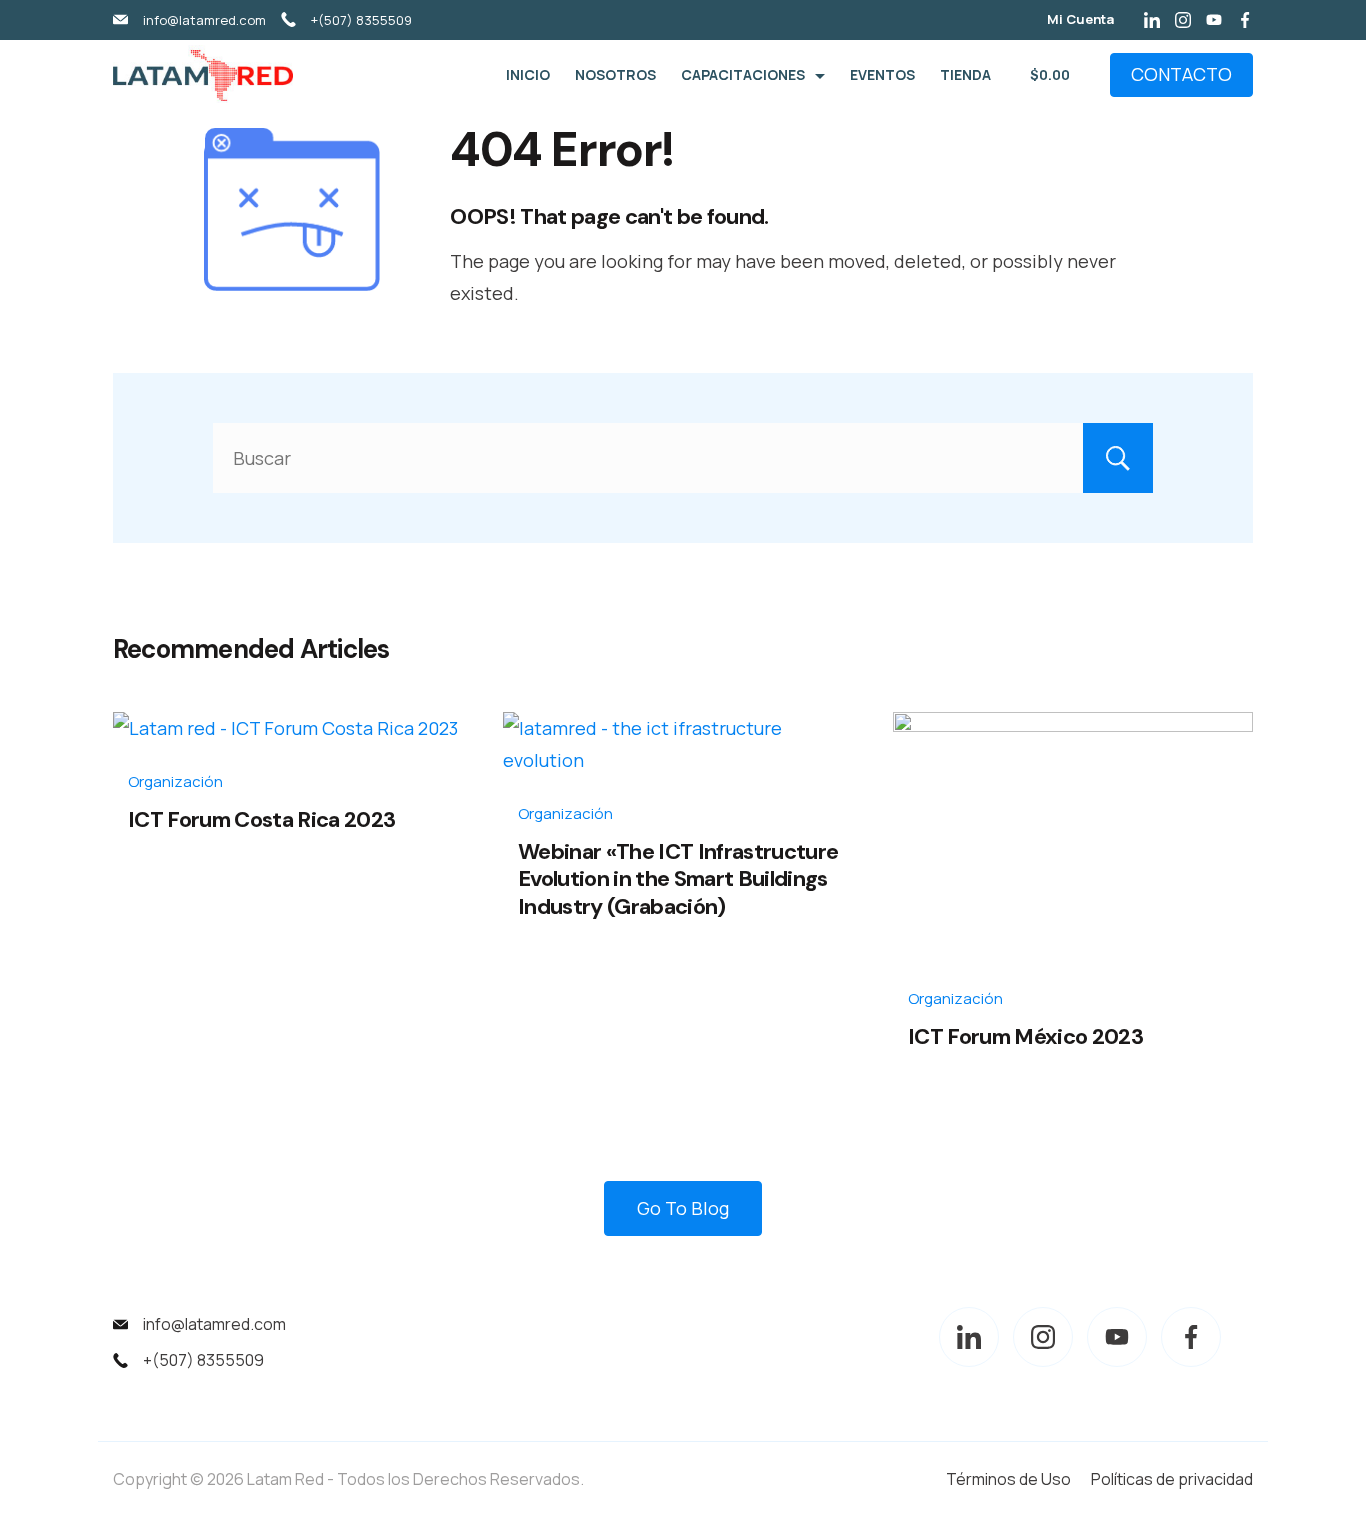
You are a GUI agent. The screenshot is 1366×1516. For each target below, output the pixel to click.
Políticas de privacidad (1172, 1479)
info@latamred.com (204, 20)
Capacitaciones (743, 74)
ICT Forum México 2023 (1025, 1036)
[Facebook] (1245, 20)
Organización (175, 781)
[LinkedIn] (1152, 20)
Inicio (528, 74)
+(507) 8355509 (361, 20)
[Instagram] (1183, 20)
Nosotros (615, 74)
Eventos (882, 74)
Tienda (965, 74)
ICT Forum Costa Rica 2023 (262, 819)
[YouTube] (1214, 20)
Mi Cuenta (1080, 19)
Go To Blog (683, 1208)
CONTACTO (1181, 74)
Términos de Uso (1008, 1479)
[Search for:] (683, 458)
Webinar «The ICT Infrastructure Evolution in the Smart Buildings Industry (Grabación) (678, 879)
